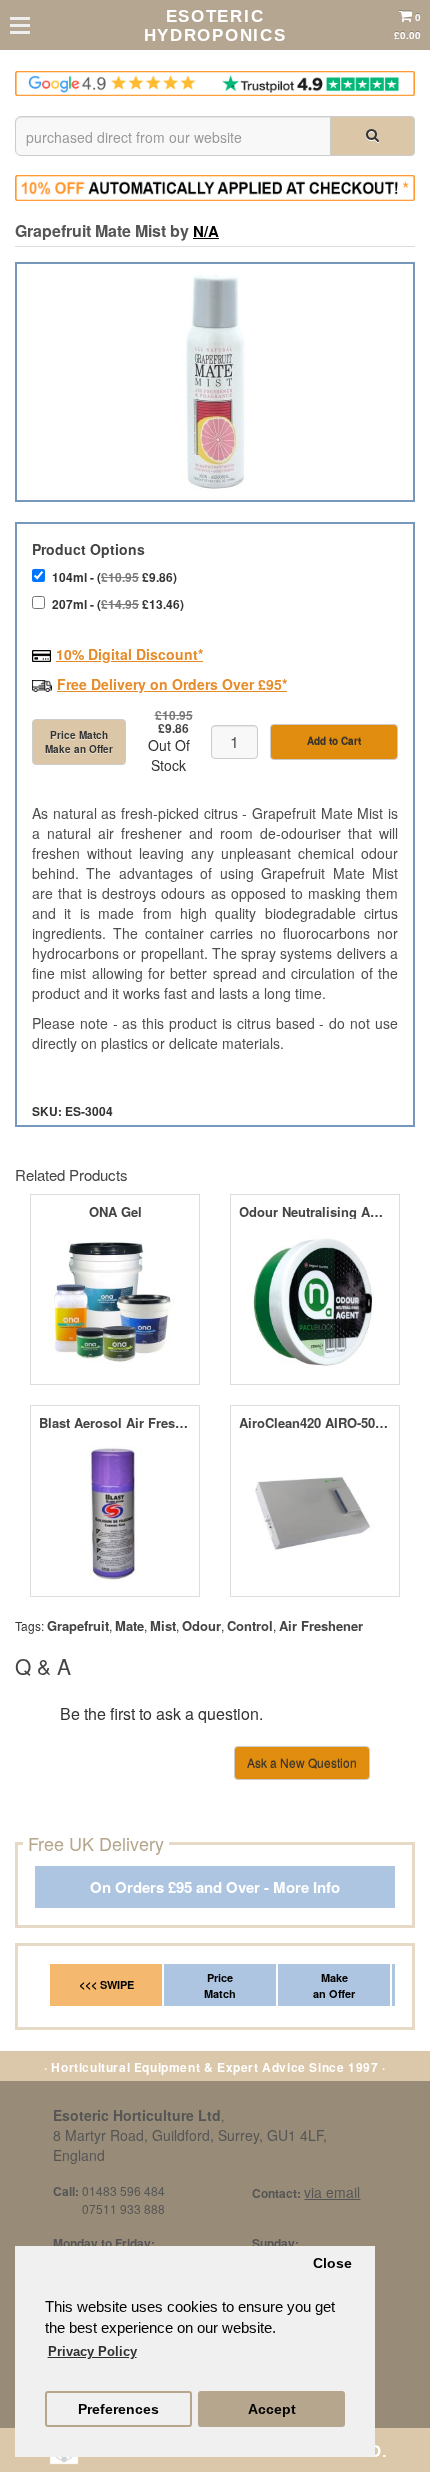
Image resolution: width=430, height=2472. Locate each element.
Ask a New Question (302, 1762)
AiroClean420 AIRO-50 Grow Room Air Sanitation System (314, 1423)
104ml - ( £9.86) (114, 577)
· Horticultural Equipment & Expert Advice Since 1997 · (214, 2067)
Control (250, 1625)
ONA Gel (115, 1212)
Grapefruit (78, 1625)
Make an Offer (334, 1985)
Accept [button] (272, 2409)
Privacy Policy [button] (92, 2351)
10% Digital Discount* (129, 654)
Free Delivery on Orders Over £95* (172, 684)
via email (332, 2192)
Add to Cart (334, 741)
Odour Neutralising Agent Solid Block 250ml (314, 1212)
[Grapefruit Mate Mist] (215, 382)
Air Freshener (321, 1625)
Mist (163, 1625)
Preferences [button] (118, 2409)
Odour (201, 1625)
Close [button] (332, 2263)
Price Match (220, 1985)
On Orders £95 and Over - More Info (215, 1887)
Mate (129, 1625)
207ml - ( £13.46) (118, 604)
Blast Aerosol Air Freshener (114, 1423)
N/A (206, 231)
